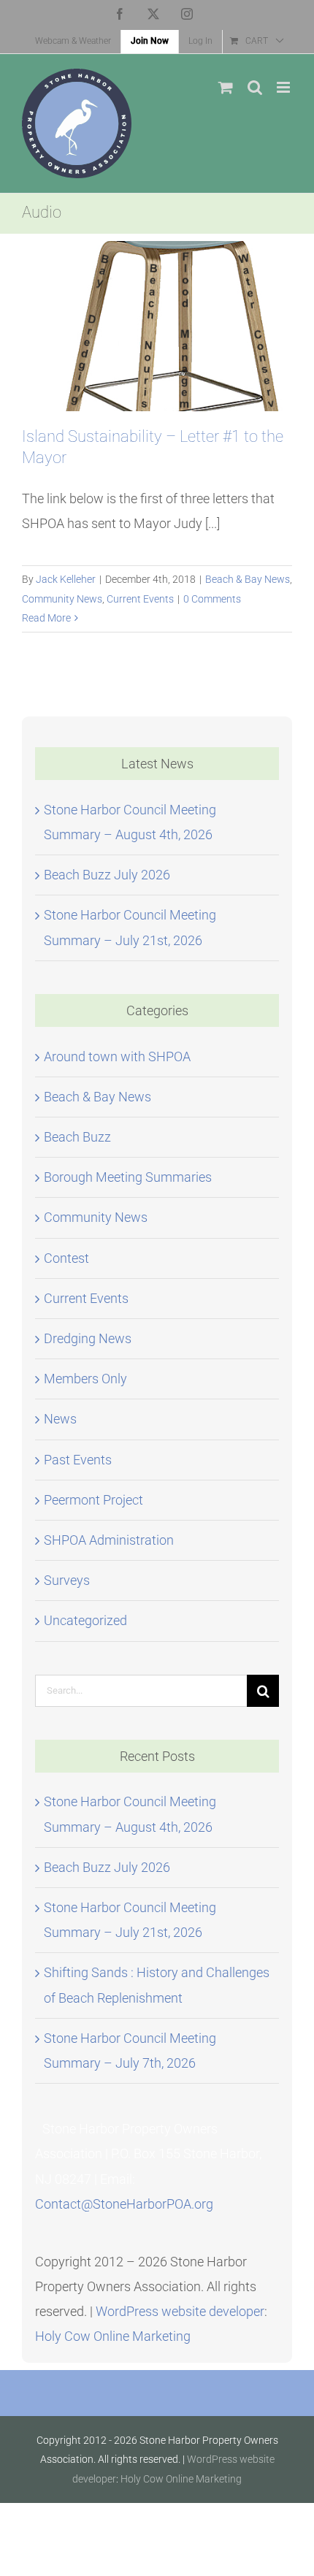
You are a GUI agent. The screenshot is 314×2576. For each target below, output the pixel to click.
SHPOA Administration (109, 1540)
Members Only (85, 1379)
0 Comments (212, 599)
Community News (62, 599)
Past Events (78, 1460)
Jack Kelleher (66, 579)
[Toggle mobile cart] (226, 87)
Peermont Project (93, 1500)
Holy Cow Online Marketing (113, 2336)
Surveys (67, 1580)
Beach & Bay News (248, 579)
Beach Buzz (77, 1137)
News (60, 1419)
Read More (46, 618)
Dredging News (88, 1338)
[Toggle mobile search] (255, 87)
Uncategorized (85, 1620)
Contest (66, 1258)
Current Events (140, 599)
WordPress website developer (180, 2311)
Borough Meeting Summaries (128, 1177)
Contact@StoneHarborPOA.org (124, 2204)
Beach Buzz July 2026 (107, 875)
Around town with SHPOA (117, 1056)
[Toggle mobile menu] (284, 87)
